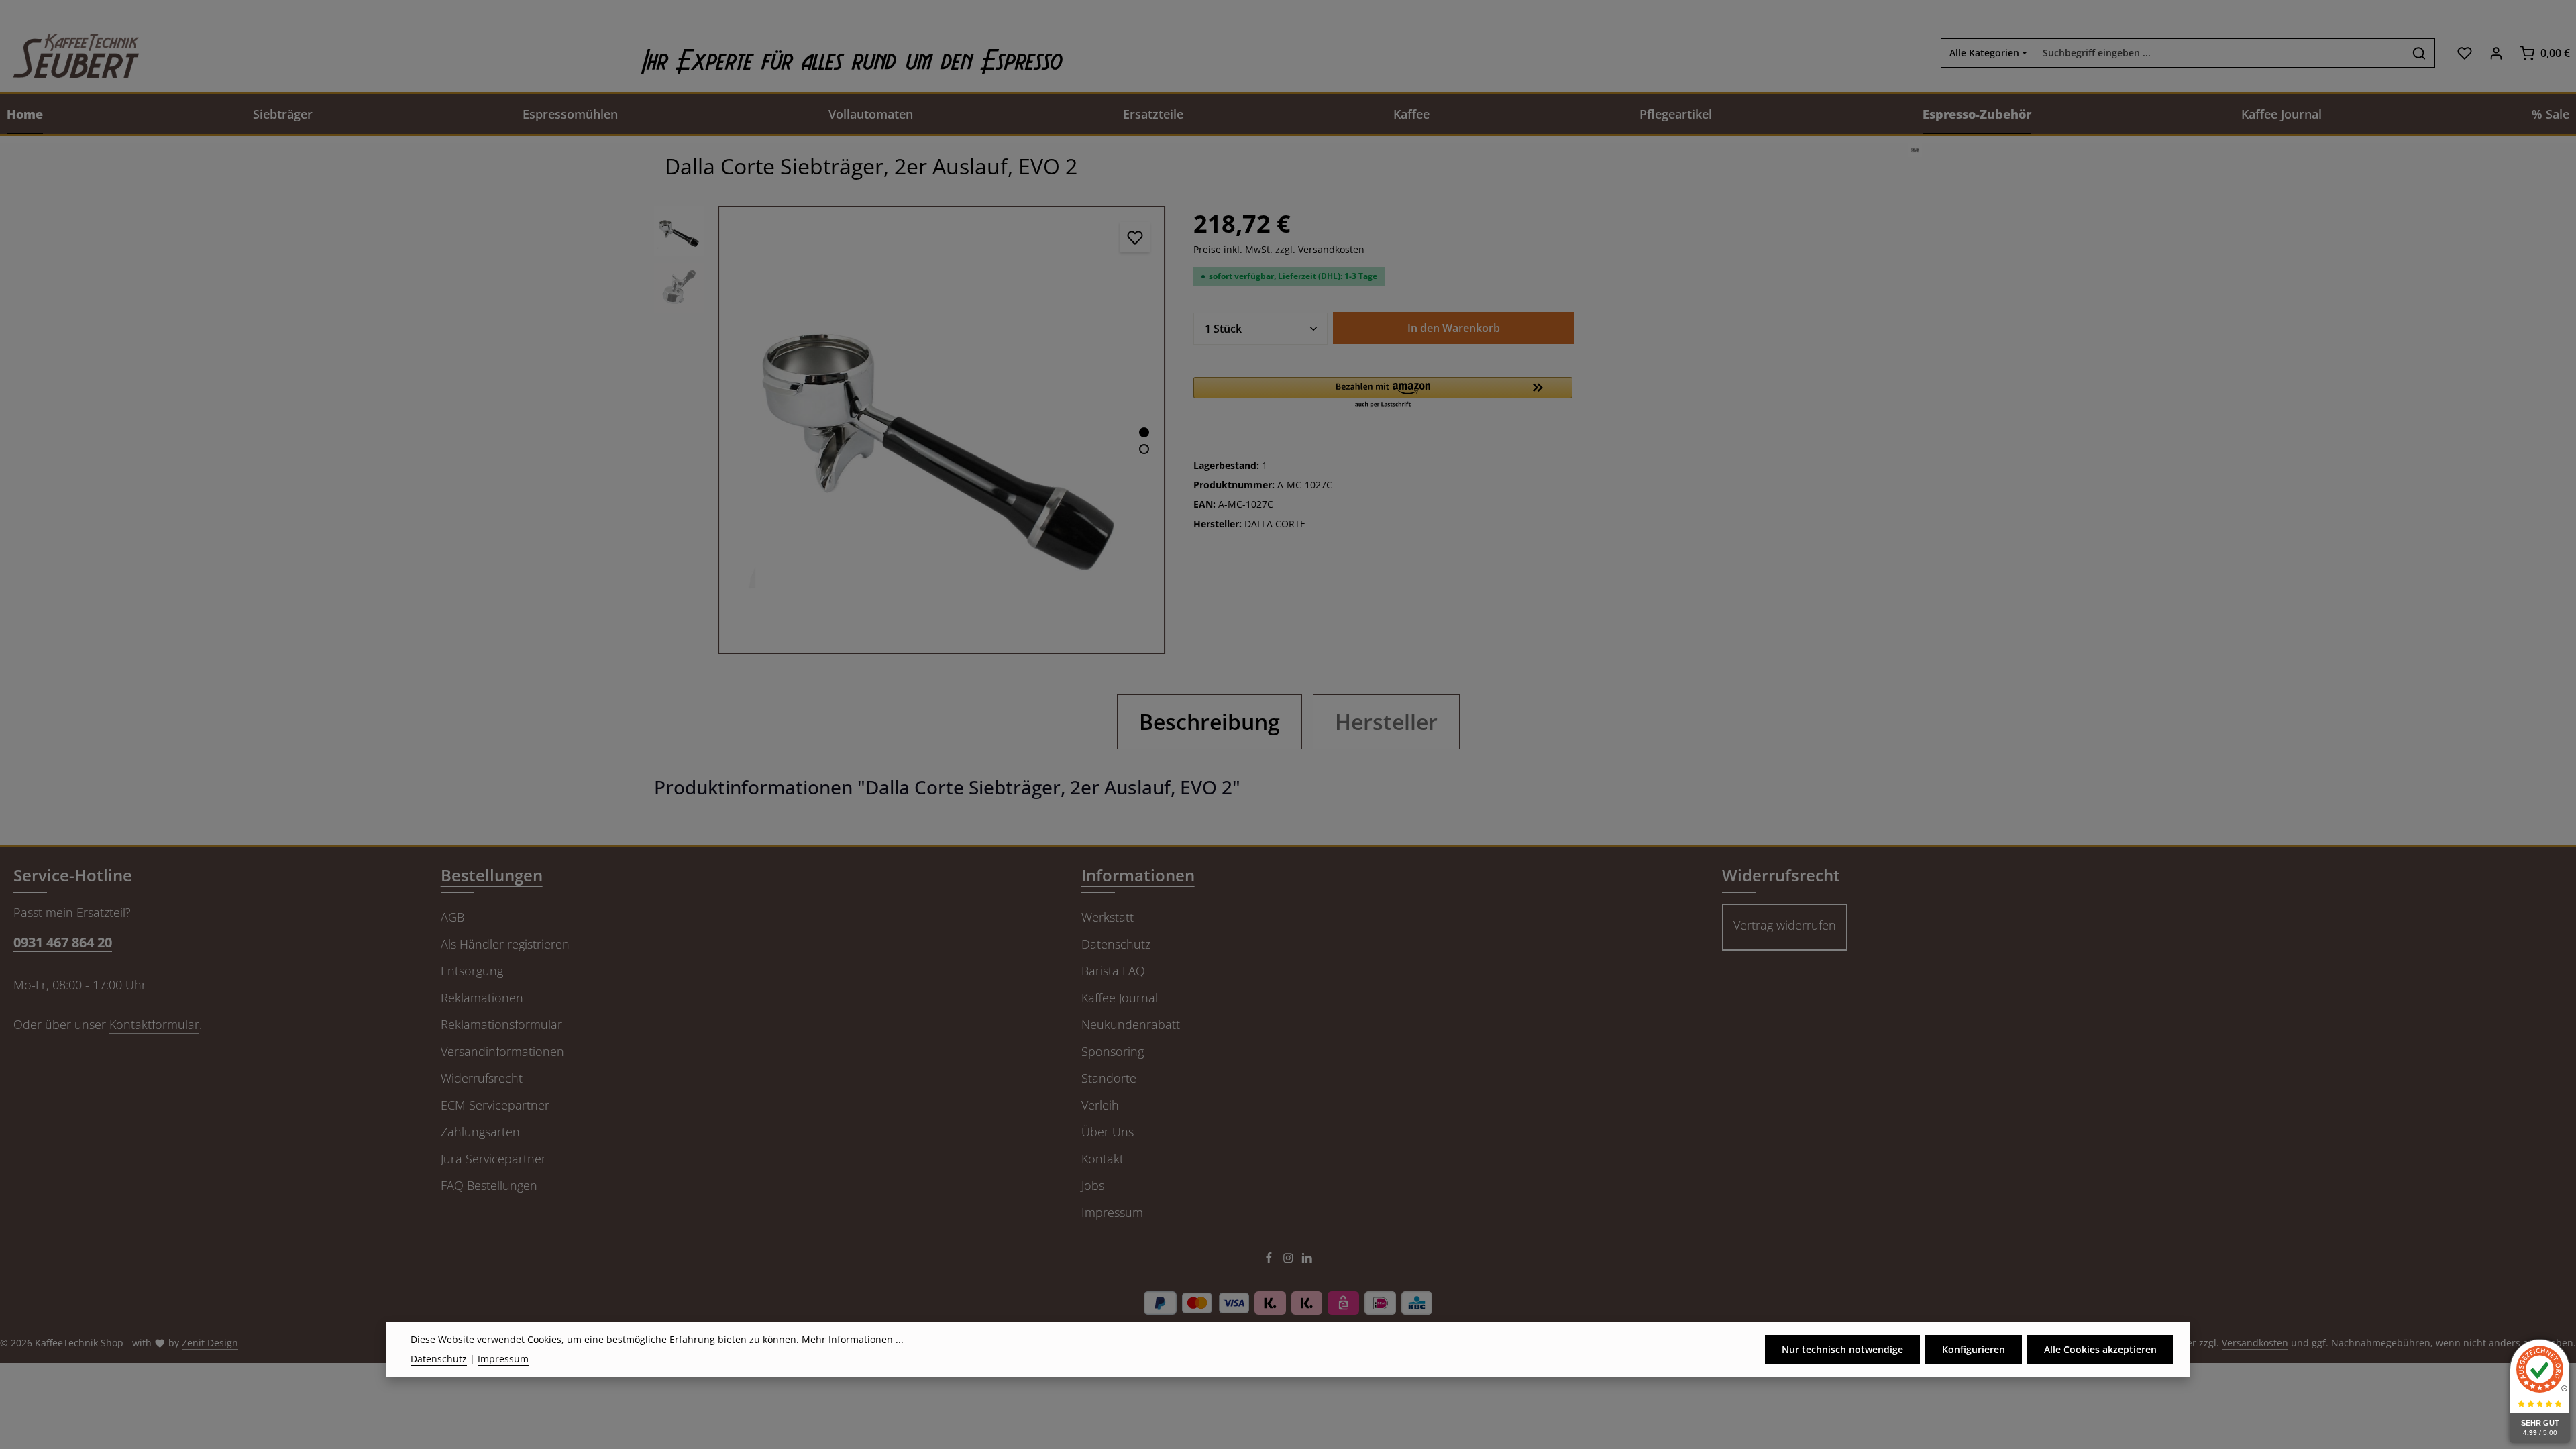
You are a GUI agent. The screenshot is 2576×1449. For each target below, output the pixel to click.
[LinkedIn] (1307, 1260)
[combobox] (2219, 53)
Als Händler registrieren (505, 944)
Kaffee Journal (1120, 998)
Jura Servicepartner (493, 1159)
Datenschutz (1116, 944)
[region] (910, 430)
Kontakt (1103, 1159)
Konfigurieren (1974, 1349)
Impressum (1112, 1212)
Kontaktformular (154, 1024)
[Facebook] (1270, 1260)
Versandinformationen (502, 1051)
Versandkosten (2255, 1343)
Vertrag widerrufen (1785, 925)
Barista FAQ (1113, 971)
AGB (452, 917)
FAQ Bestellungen (489, 1185)
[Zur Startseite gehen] (69, 53)
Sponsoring (1113, 1051)
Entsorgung (472, 971)
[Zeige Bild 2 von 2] (1144, 449)
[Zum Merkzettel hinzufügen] (1135, 237)
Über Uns (1108, 1132)
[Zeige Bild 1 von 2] (1144, 432)
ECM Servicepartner (495, 1105)
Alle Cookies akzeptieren (2100, 1349)
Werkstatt (1108, 917)
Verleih (1100, 1105)
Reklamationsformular (501, 1024)
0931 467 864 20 (63, 942)
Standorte (1109, 1078)
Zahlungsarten (480, 1132)
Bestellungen (492, 875)
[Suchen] (2419, 53)
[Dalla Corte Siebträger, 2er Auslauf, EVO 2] (942, 430)
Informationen (1138, 875)
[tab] (1210, 722)
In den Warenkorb (1454, 328)
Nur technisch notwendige (1842, 1349)
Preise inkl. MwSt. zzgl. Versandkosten (1279, 249)
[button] (1383, 393)
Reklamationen (482, 998)
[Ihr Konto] (2496, 53)
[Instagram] (1290, 1260)
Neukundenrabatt (1131, 1024)
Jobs (1093, 1185)
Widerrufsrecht (482, 1078)
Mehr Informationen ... (853, 1339)
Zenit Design (210, 1343)
